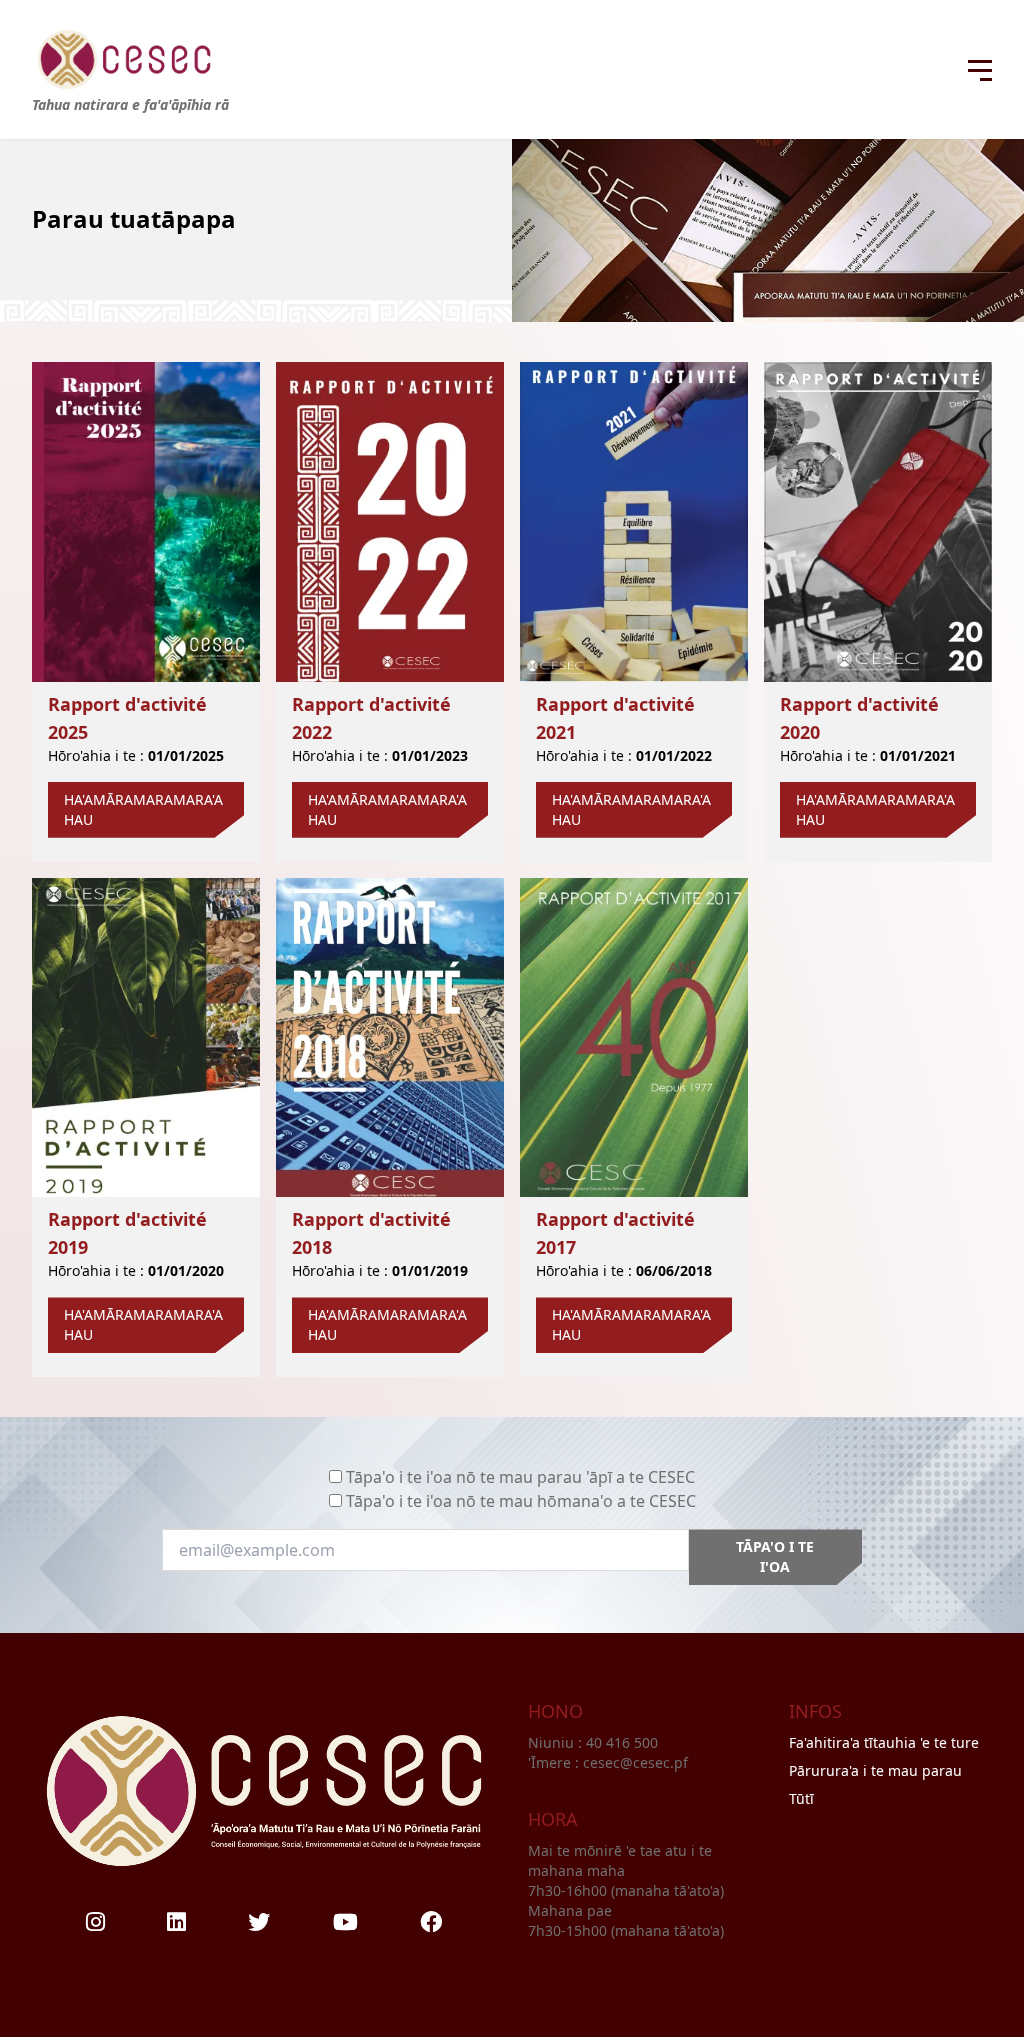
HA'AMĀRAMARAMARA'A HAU (143, 809)
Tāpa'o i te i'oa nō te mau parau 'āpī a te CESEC (520, 1477)
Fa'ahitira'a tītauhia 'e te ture (884, 1742)
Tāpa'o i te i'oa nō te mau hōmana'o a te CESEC (521, 1501)
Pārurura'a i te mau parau (875, 1770)
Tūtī (801, 1798)
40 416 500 (624, 1742)
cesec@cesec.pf (635, 1762)
